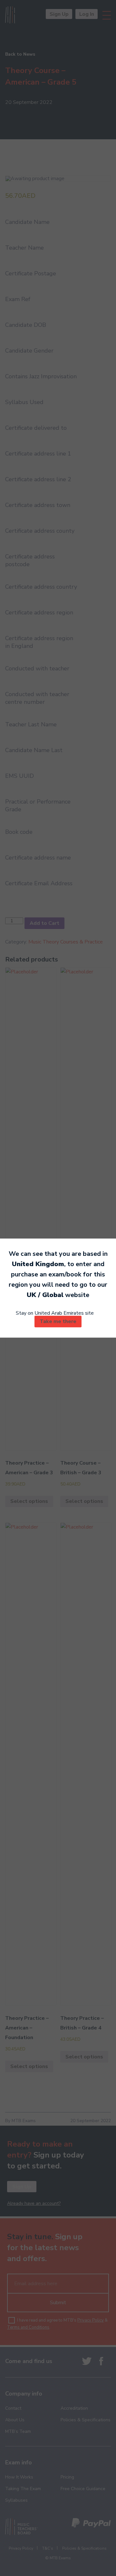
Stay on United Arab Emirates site (55, 1313)
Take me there (58, 1321)
